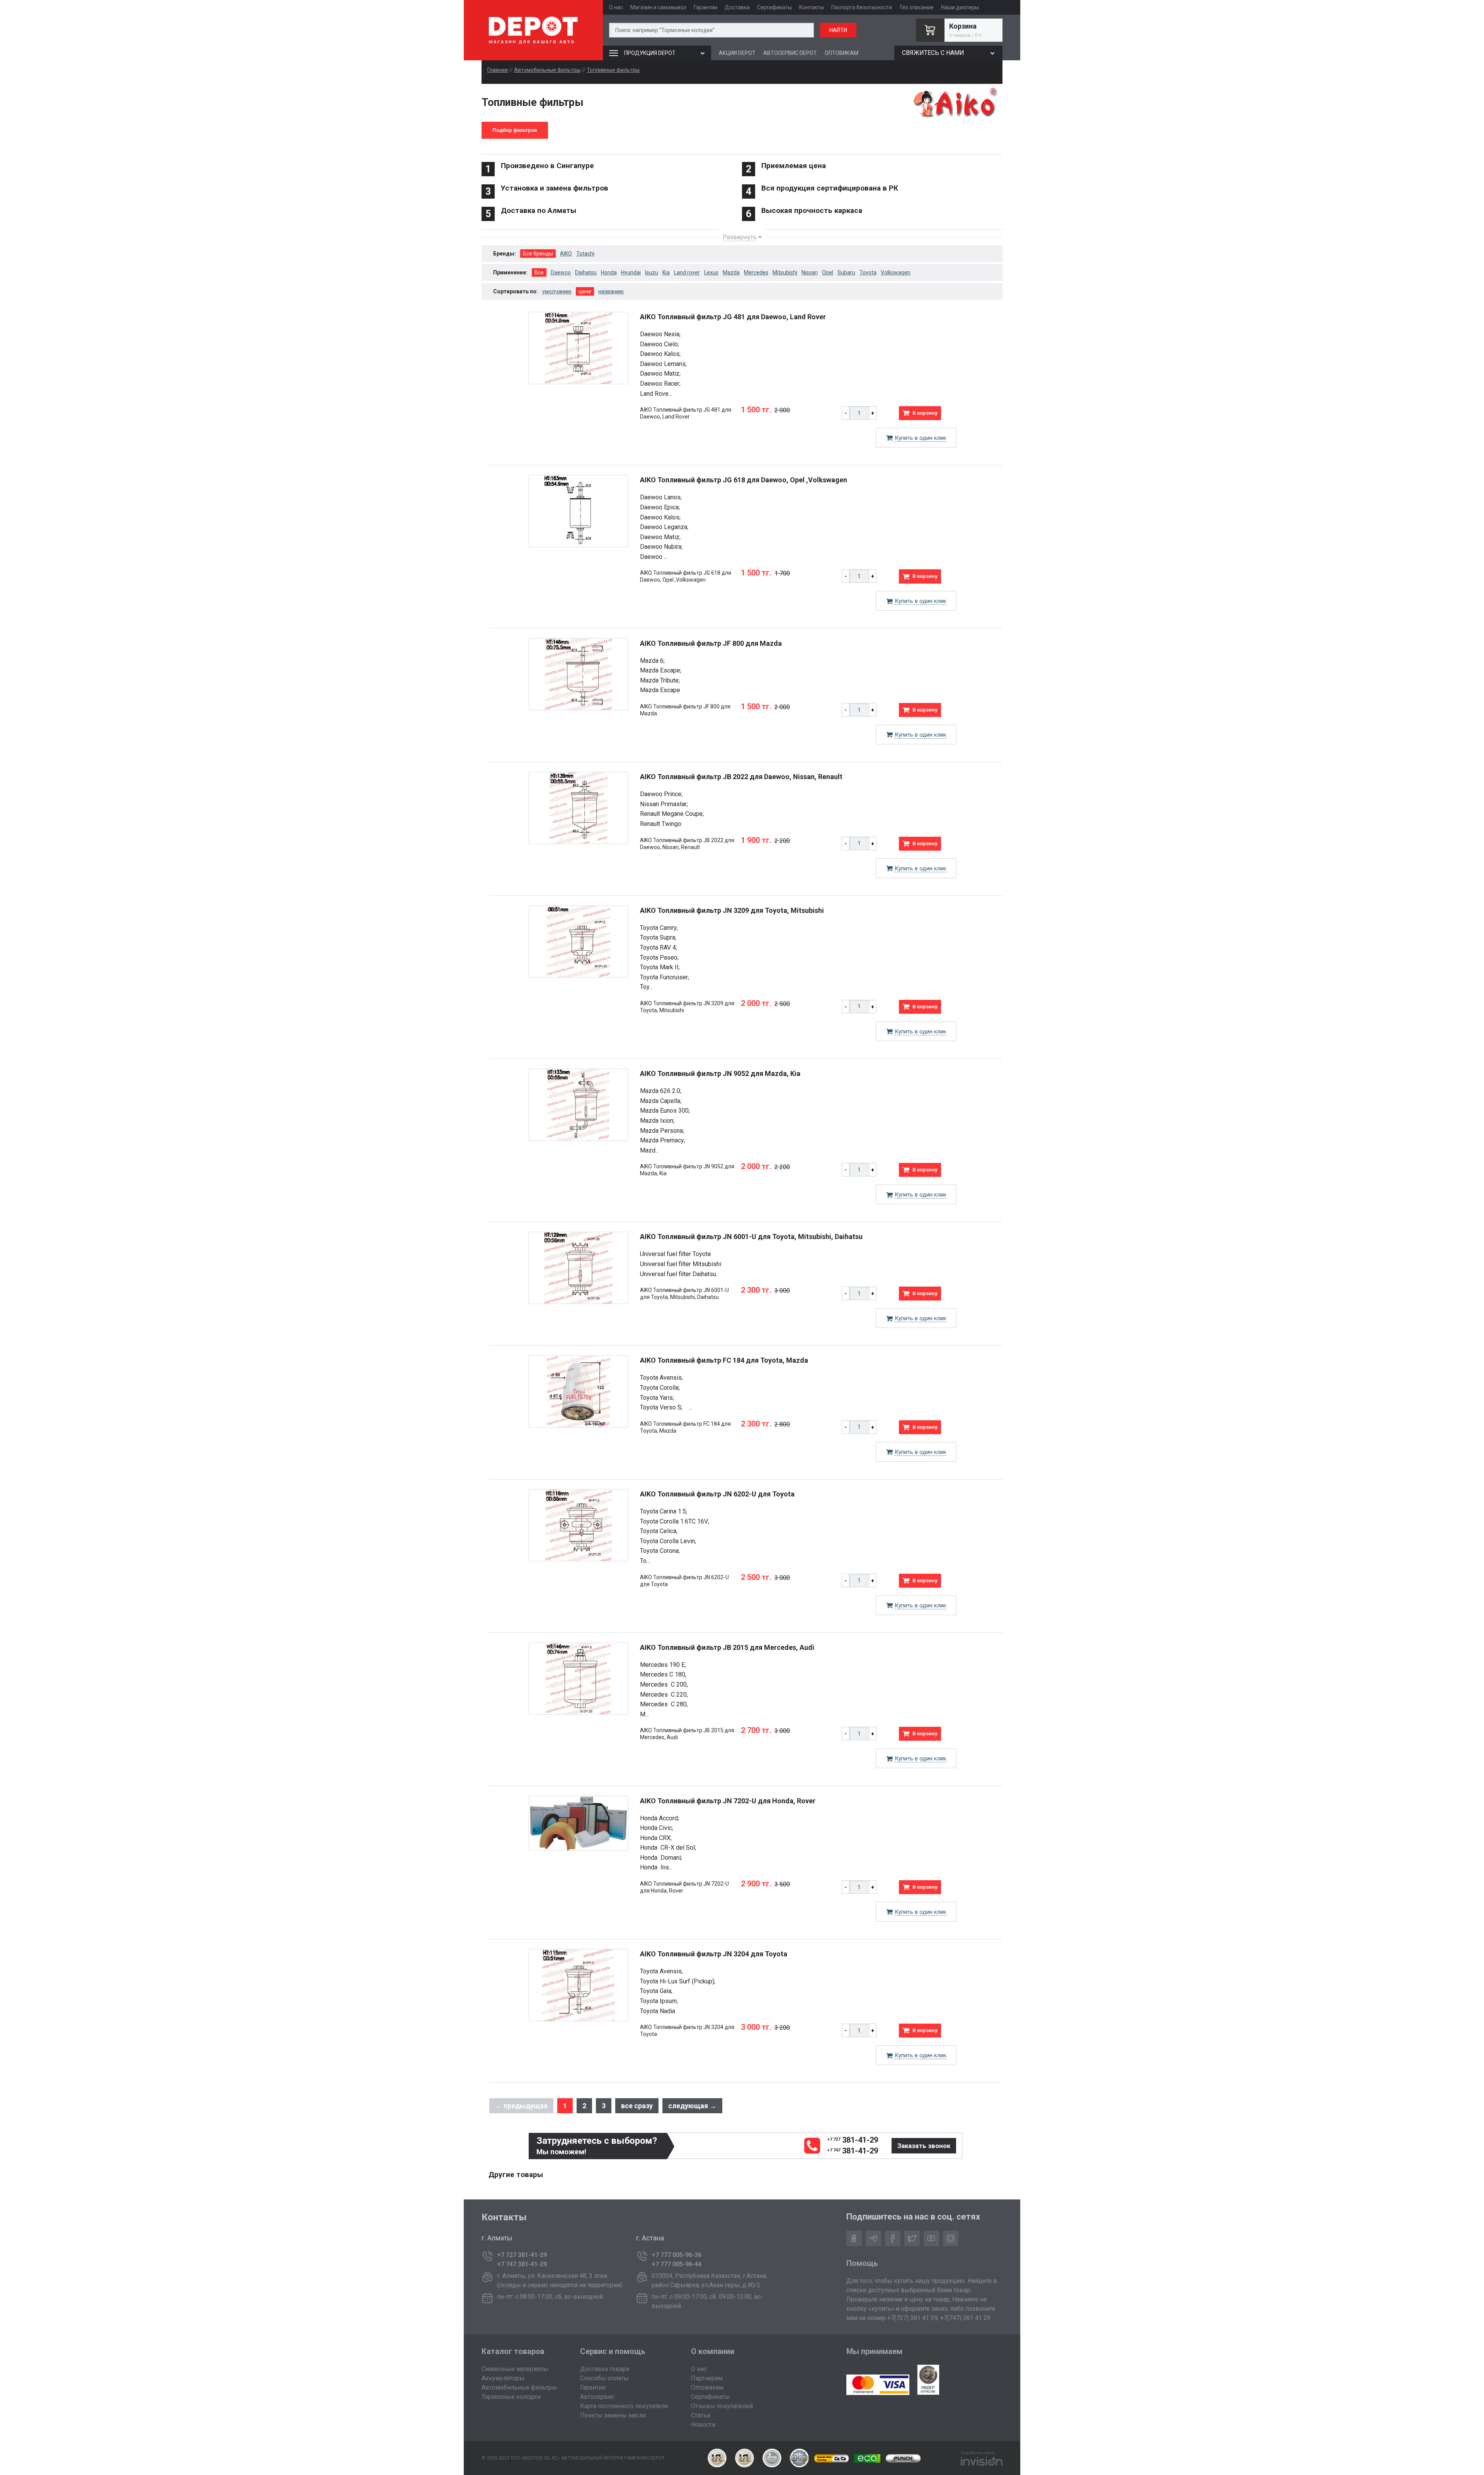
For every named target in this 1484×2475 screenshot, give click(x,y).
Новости (703, 2425)
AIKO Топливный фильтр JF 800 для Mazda (711, 643)
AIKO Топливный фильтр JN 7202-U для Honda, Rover (728, 1801)
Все (539, 272)
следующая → (692, 2106)
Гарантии (705, 7)
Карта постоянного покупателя (624, 2406)
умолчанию (557, 291)
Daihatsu (586, 272)
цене (585, 291)
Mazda (731, 272)
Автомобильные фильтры (547, 70)
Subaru (846, 272)
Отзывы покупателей (722, 2406)
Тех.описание (916, 7)
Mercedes (756, 272)
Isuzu (652, 272)
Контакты (812, 7)
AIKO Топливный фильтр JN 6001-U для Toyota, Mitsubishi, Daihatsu (751, 1237)
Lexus (711, 272)
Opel (828, 272)
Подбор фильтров (515, 130)
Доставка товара (605, 2369)
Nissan (810, 272)
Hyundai (631, 272)
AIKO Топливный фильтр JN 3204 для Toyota (714, 1954)
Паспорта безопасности (862, 7)
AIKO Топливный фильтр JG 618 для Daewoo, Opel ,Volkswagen (744, 480)
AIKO (566, 254)
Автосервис (597, 2397)
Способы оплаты (604, 2378)
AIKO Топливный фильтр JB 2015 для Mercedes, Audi (727, 1647)
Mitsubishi (785, 272)
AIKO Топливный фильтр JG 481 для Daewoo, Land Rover (733, 317)
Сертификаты (774, 7)
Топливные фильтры (613, 70)
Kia (666, 272)
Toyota (868, 272)
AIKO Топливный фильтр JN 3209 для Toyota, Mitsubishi (732, 910)
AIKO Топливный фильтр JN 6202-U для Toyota (717, 1494)
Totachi (585, 254)
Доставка (737, 7)
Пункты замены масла (613, 2415)
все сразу (637, 2106)
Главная (498, 70)
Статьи (701, 2415)
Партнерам (707, 2378)
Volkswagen (896, 272)
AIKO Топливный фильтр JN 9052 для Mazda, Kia (720, 1073)
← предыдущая (521, 2106)
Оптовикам (707, 2387)
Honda (609, 272)
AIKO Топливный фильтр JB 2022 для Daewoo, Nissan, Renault (741, 777)
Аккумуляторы (503, 2378)
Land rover (687, 272)
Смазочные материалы (515, 2369)
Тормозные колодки (511, 2397)
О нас (616, 7)
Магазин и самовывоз (658, 7)
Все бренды (538, 254)
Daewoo (561, 272)
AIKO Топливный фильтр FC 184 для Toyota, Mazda (724, 1360)
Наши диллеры (960, 7)
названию (611, 291)
